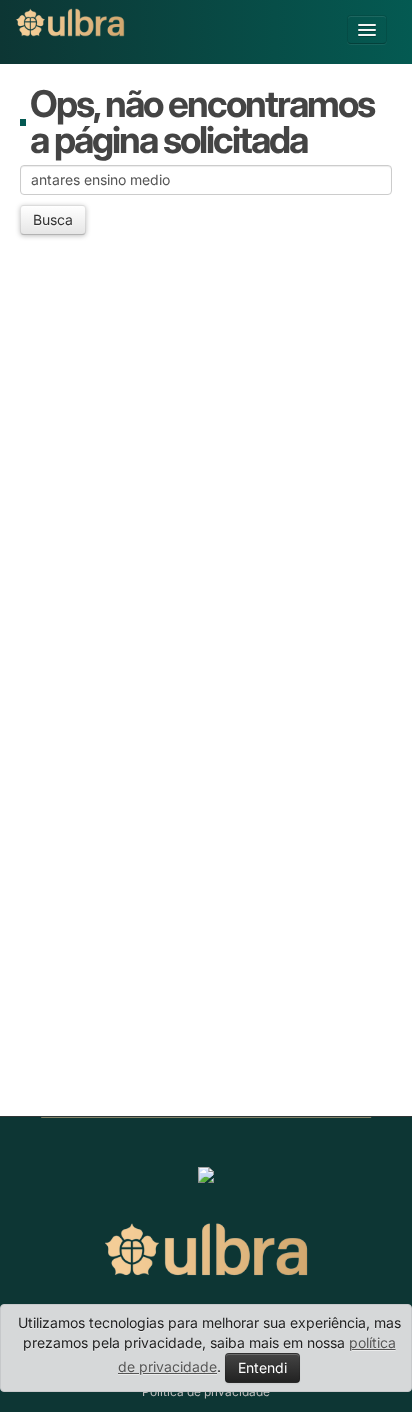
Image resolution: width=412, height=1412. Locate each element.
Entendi (262, 1367)
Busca (53, 219)
